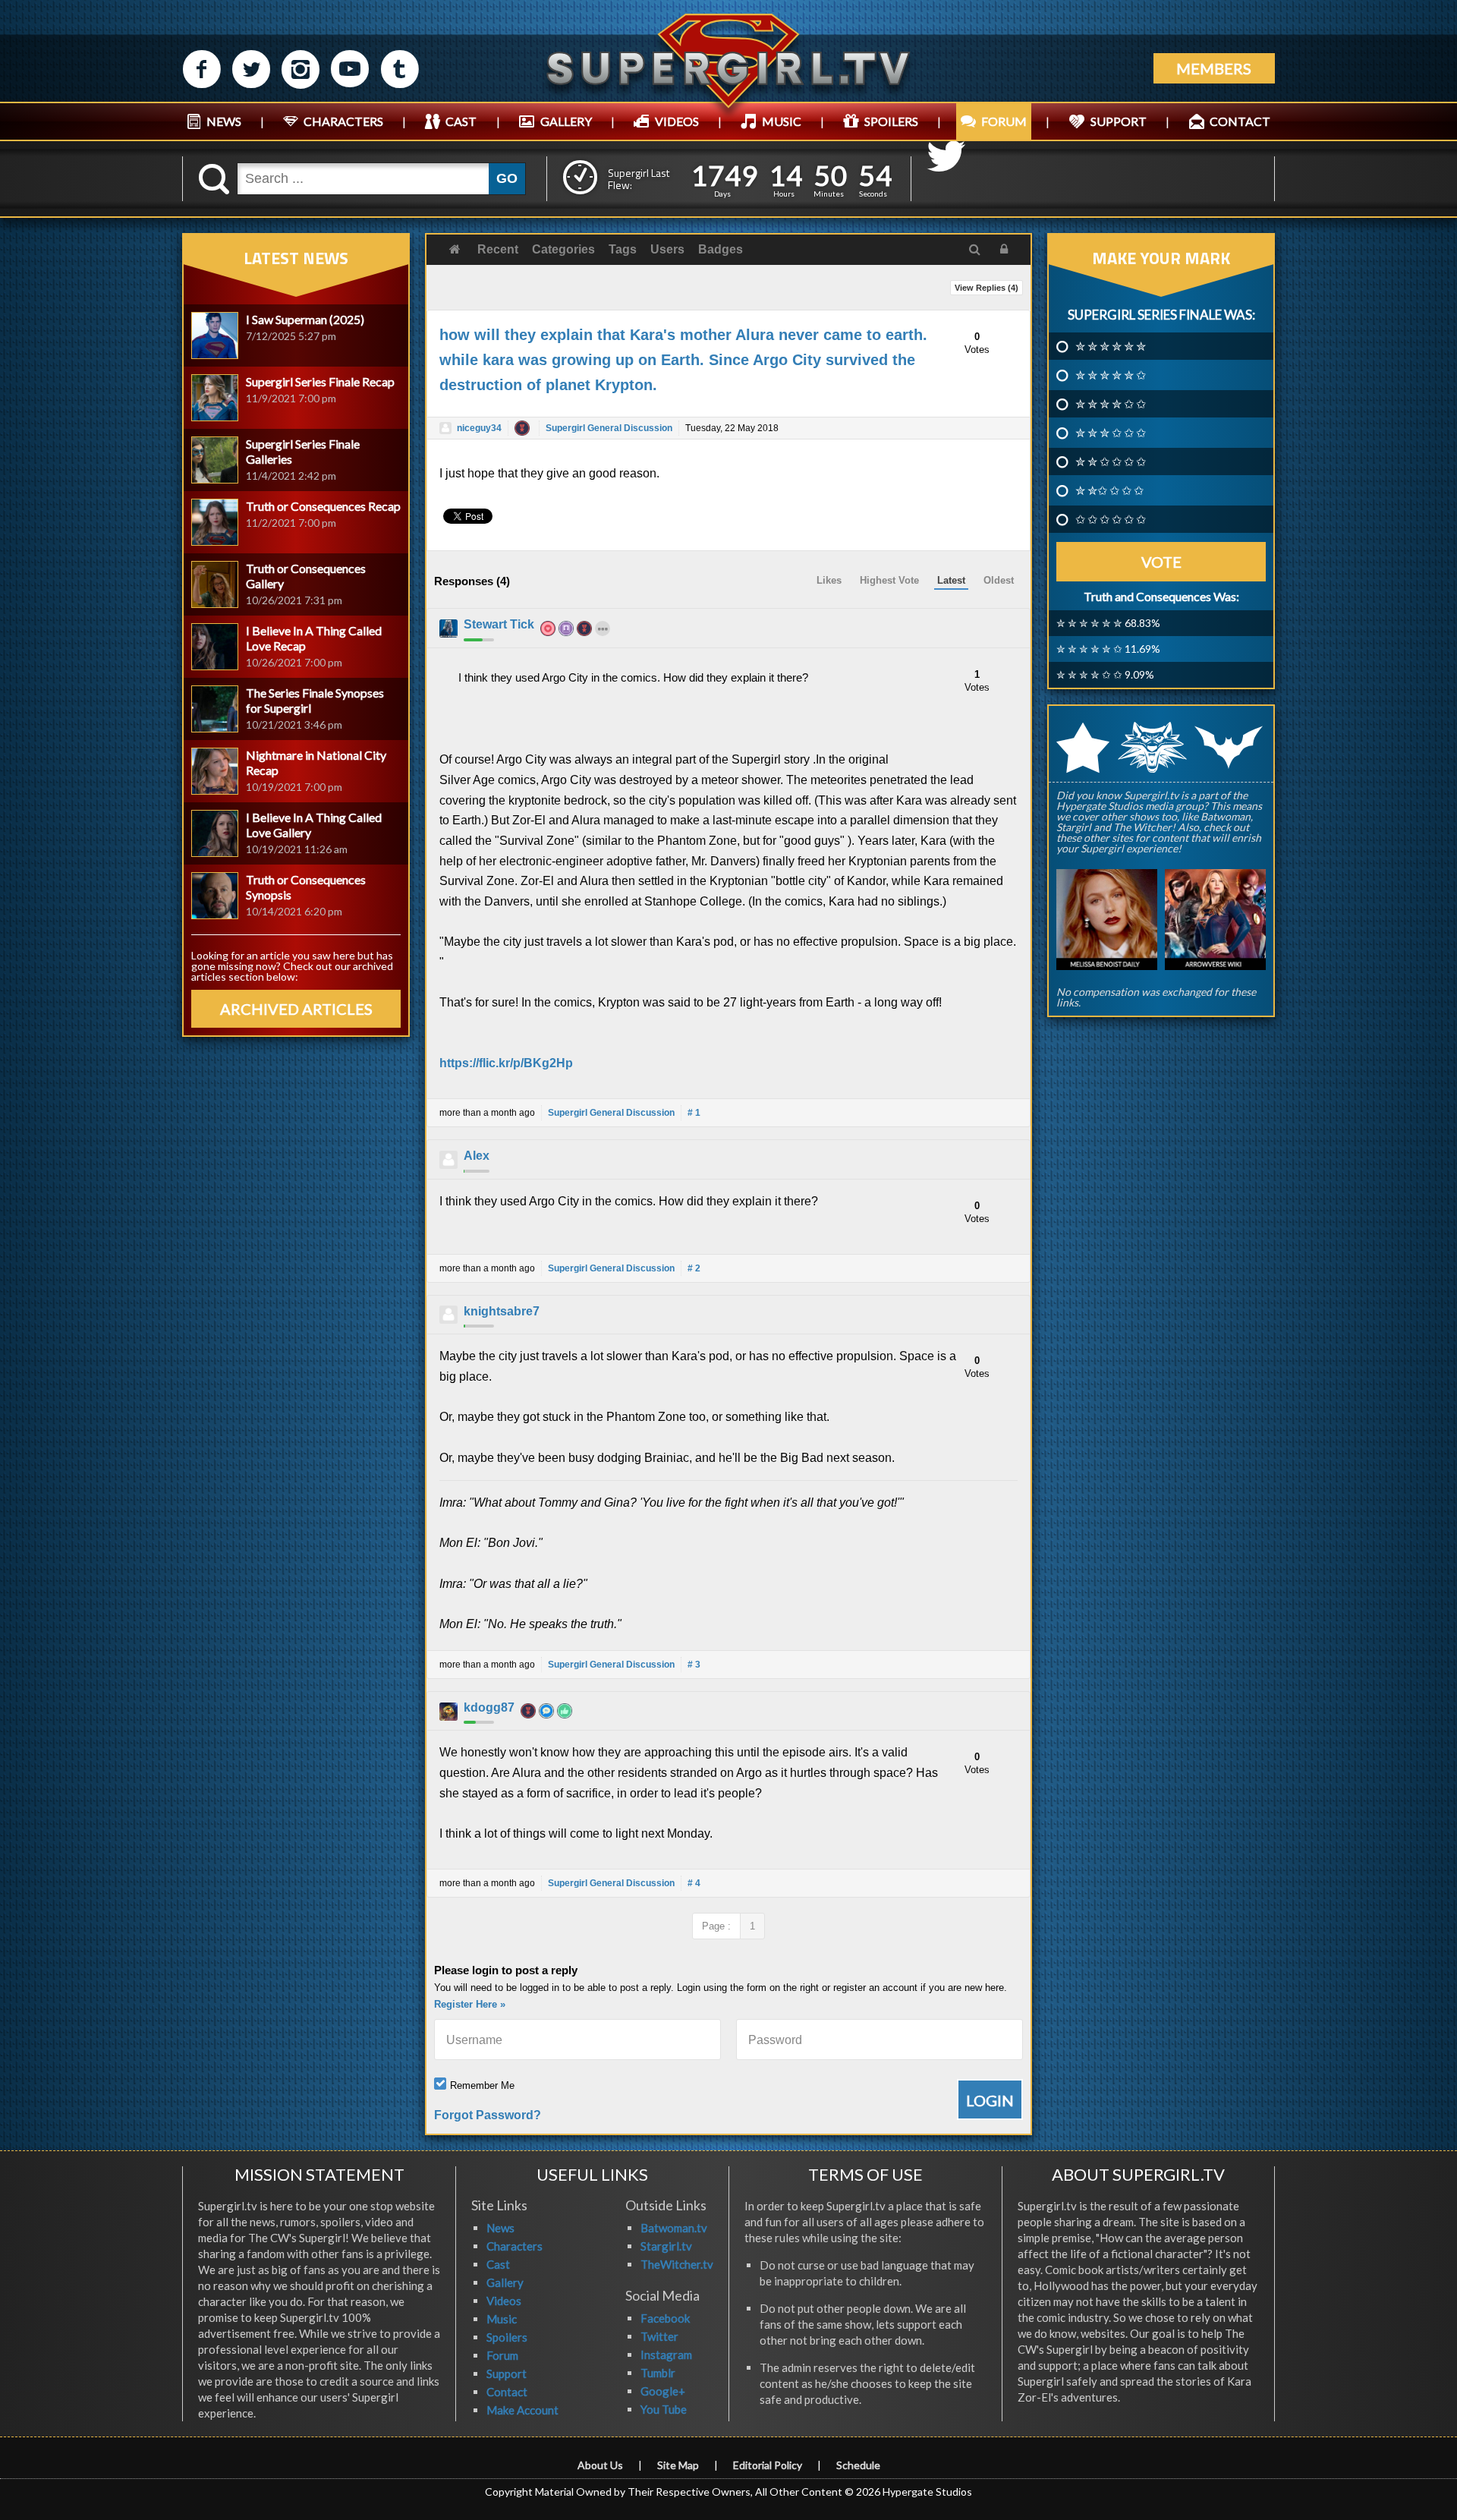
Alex (477, 1156)
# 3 (694, 1665)
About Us (600, 2465)
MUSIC (782, 121)
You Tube (664, 2409)
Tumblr (658, 2373)
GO (507, 178)
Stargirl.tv (666, 2246)
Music (502, 2319)
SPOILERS (891, 121)
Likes (829, 580)
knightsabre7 (502, 1311)
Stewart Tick (499, 624)
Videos (504, 2301)
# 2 (694, 1268)
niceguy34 (479, 428)
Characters (515, 2246)
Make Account (522, 2410)
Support (507, 2374)
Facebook (665, 2318)
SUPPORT (1119, 121)
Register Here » (470, 2004)
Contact (507, 2392)
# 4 (694, 1883)
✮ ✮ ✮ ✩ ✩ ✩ (1111, 433)
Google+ (663, 2391)
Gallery (505, 2282)
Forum (502, 2355)
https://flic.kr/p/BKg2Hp (506, 1063)
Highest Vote (889, 580)
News (500, 2228)
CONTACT (1240, 121)
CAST (461, 121)
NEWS (224, 121)
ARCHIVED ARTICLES (296, 1009)
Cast (498, 2264)
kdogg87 (489, 1707)
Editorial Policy (768, 2465)
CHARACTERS (343, 121)
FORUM (1004, 121)
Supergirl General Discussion (609, 428)
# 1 (694, 1113)
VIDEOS (677, 121)
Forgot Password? (488, 2115)
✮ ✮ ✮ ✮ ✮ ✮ (1111, 346)
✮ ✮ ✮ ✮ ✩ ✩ (1111, 404)
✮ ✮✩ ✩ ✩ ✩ (1109, 490)
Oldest (999, 580)
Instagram (666, 2355)
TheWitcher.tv (677, 2264)
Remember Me (482, 2085)
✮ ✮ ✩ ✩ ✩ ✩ (1111, 461)
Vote (1161, 562)
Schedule (858, 2465)
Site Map (678, 2465)
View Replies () (987, 288)
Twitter (659, 2336)
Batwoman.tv (674, 2228)
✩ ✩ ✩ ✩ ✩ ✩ (1111, 519)
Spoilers (507, 2337)
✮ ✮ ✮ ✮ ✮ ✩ (1111, 375)
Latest (951, 580)
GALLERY (566, 121)
